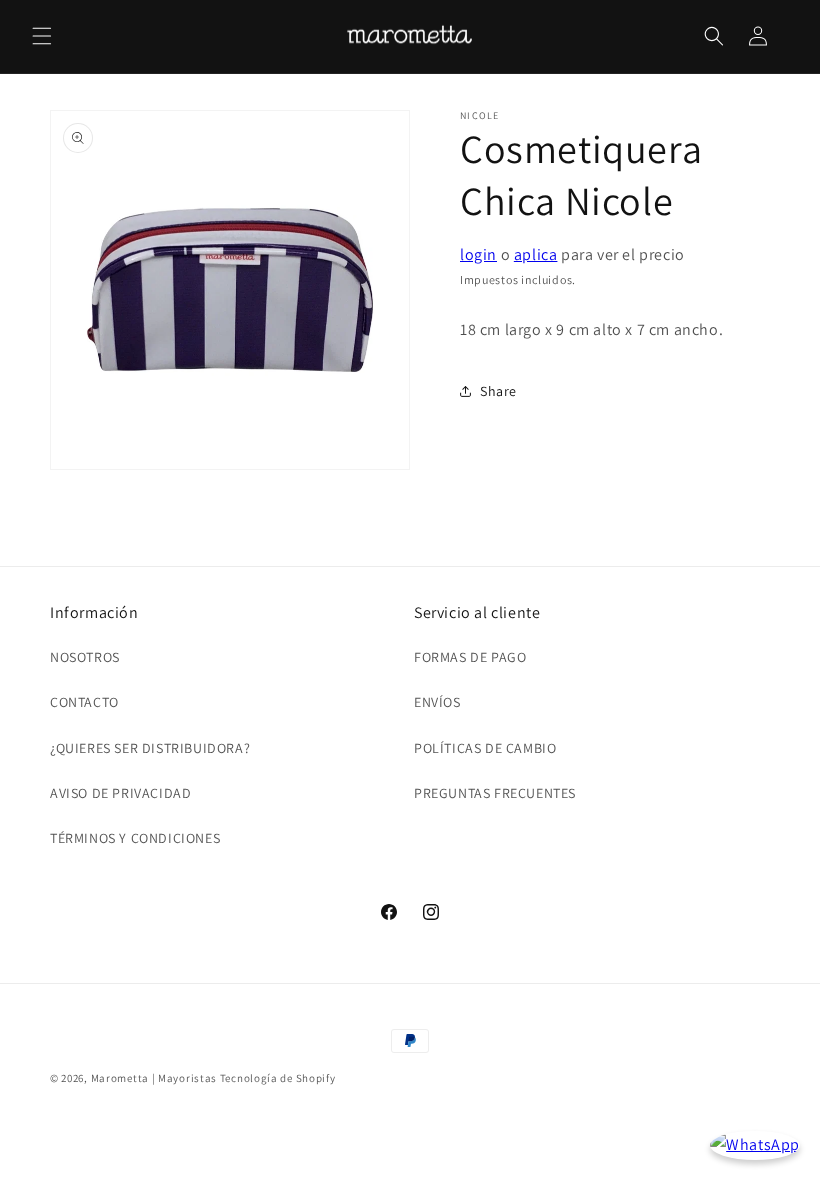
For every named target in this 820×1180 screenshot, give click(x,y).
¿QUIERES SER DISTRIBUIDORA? (150, 748)
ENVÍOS (437, 702)
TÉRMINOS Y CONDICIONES (135, 838)
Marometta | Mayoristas (154, 1078)
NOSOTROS (85, 657)
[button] (42, 36)
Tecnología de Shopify (278, 1078)
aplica (536, 254)
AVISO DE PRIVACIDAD (120, 793)
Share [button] (498, 391)
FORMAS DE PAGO (470, 657)
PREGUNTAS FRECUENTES (495, 793)
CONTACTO (84, 702)
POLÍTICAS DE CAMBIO (485, 748)
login (478, 254)
